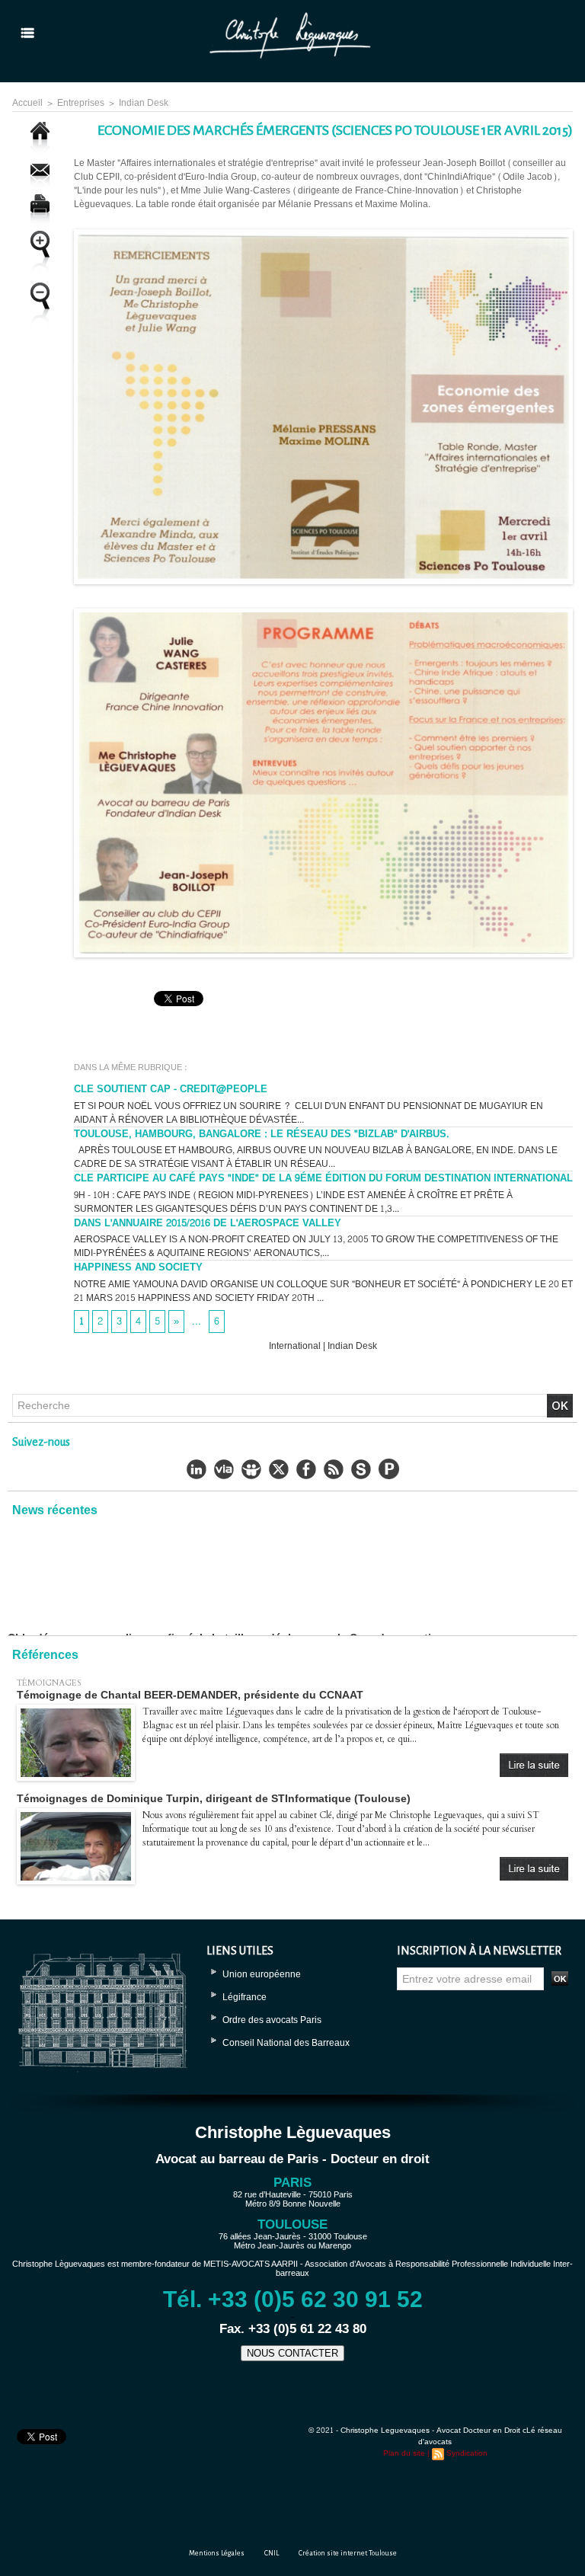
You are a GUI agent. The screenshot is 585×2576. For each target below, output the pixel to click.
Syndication (467, 2453)
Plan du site (404, 2453)
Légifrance (245, 1997)
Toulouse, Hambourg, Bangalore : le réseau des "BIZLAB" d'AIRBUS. (262, 1134)
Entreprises (81, 103)
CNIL (272, 2553)
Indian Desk (144, 103)
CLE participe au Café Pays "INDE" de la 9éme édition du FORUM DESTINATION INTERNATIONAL (323, 1178)
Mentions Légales (217, 2553)
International (295, 1346)
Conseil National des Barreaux (286, 2043)
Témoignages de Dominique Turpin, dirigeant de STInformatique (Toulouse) (214, 1798)
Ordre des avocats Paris (272, 2020)
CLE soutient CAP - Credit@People (171, 1089)
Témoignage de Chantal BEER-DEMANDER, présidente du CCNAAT (190, 1695)
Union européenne (262, 1974)
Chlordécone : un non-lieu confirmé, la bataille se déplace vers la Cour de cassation (226, 1596)
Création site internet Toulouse (348, 2553)
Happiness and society (138, 1267)
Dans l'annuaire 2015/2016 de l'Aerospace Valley (208, 1223)
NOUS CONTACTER (292, 2353)
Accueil (27, 103)
